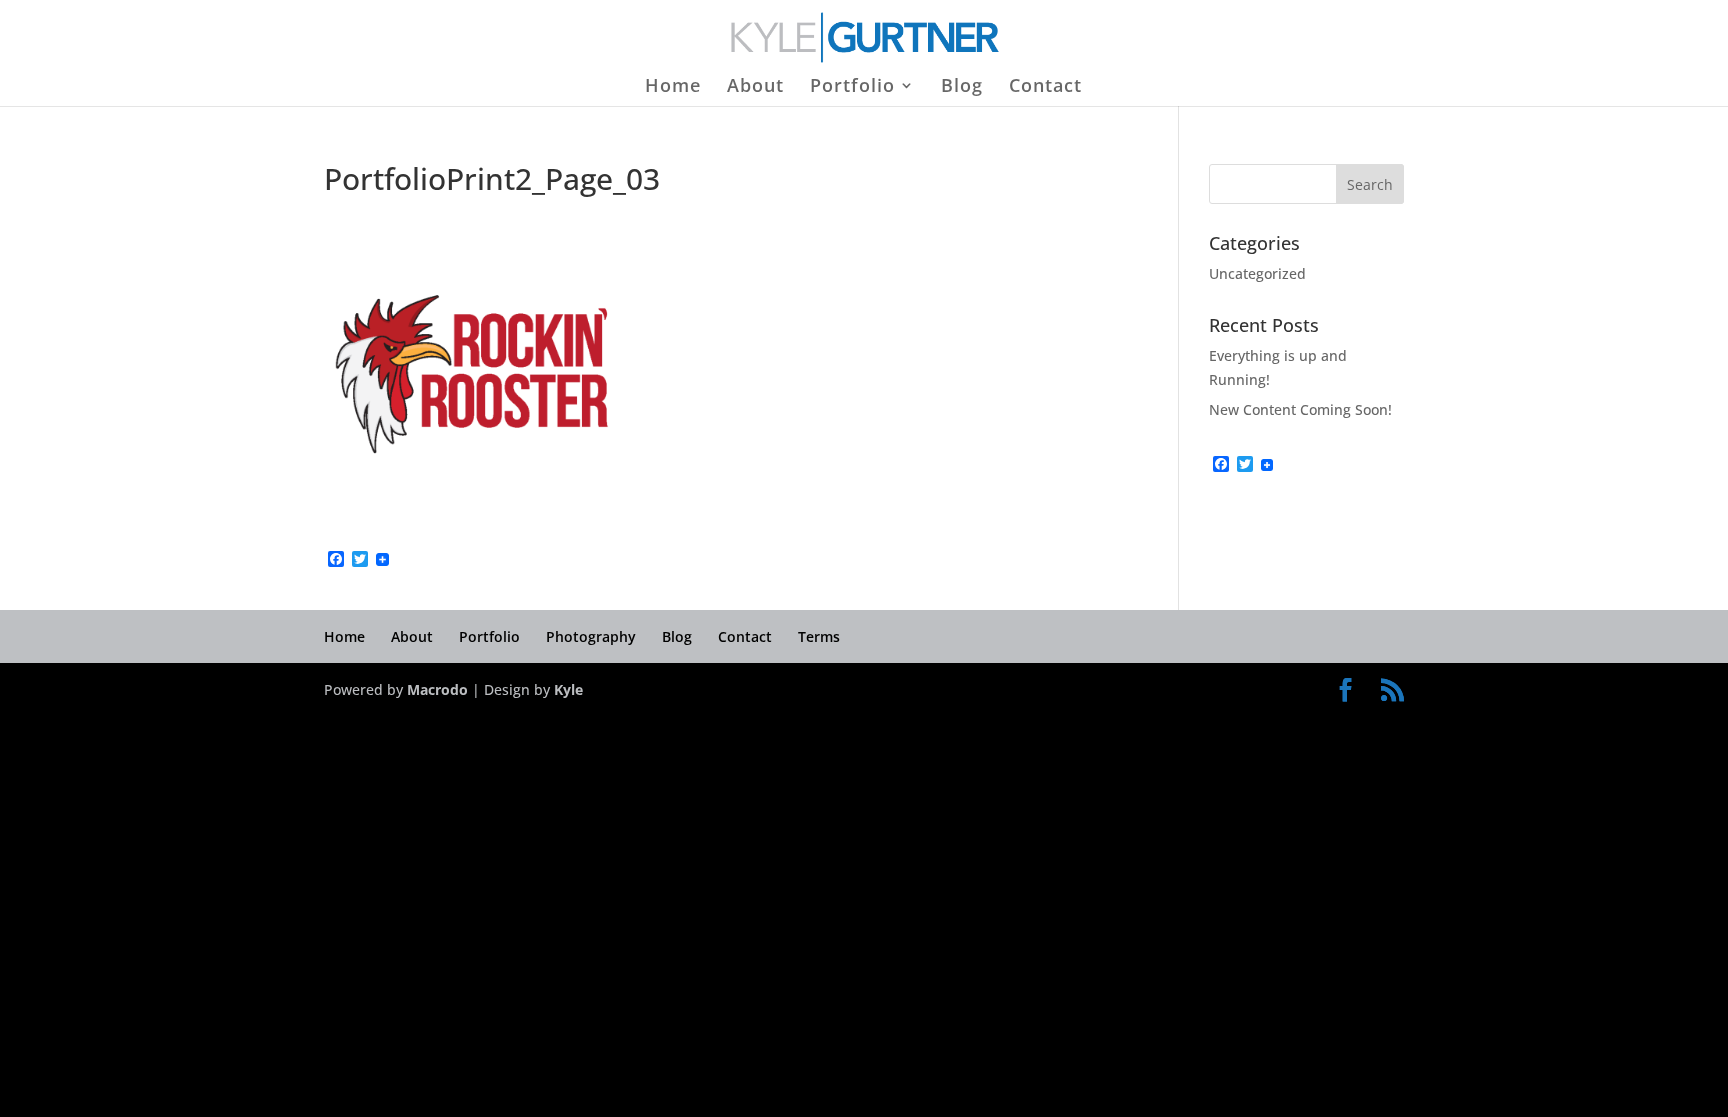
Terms (819, 636)
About (755, 87)
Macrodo (437, 689)
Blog (962, 87)
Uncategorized (1257, 273)
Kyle (568, 689)
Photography (591, 636)
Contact (1045, 87)
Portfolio (852, 87)
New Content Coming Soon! (1300, 409)
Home (673, 87)
